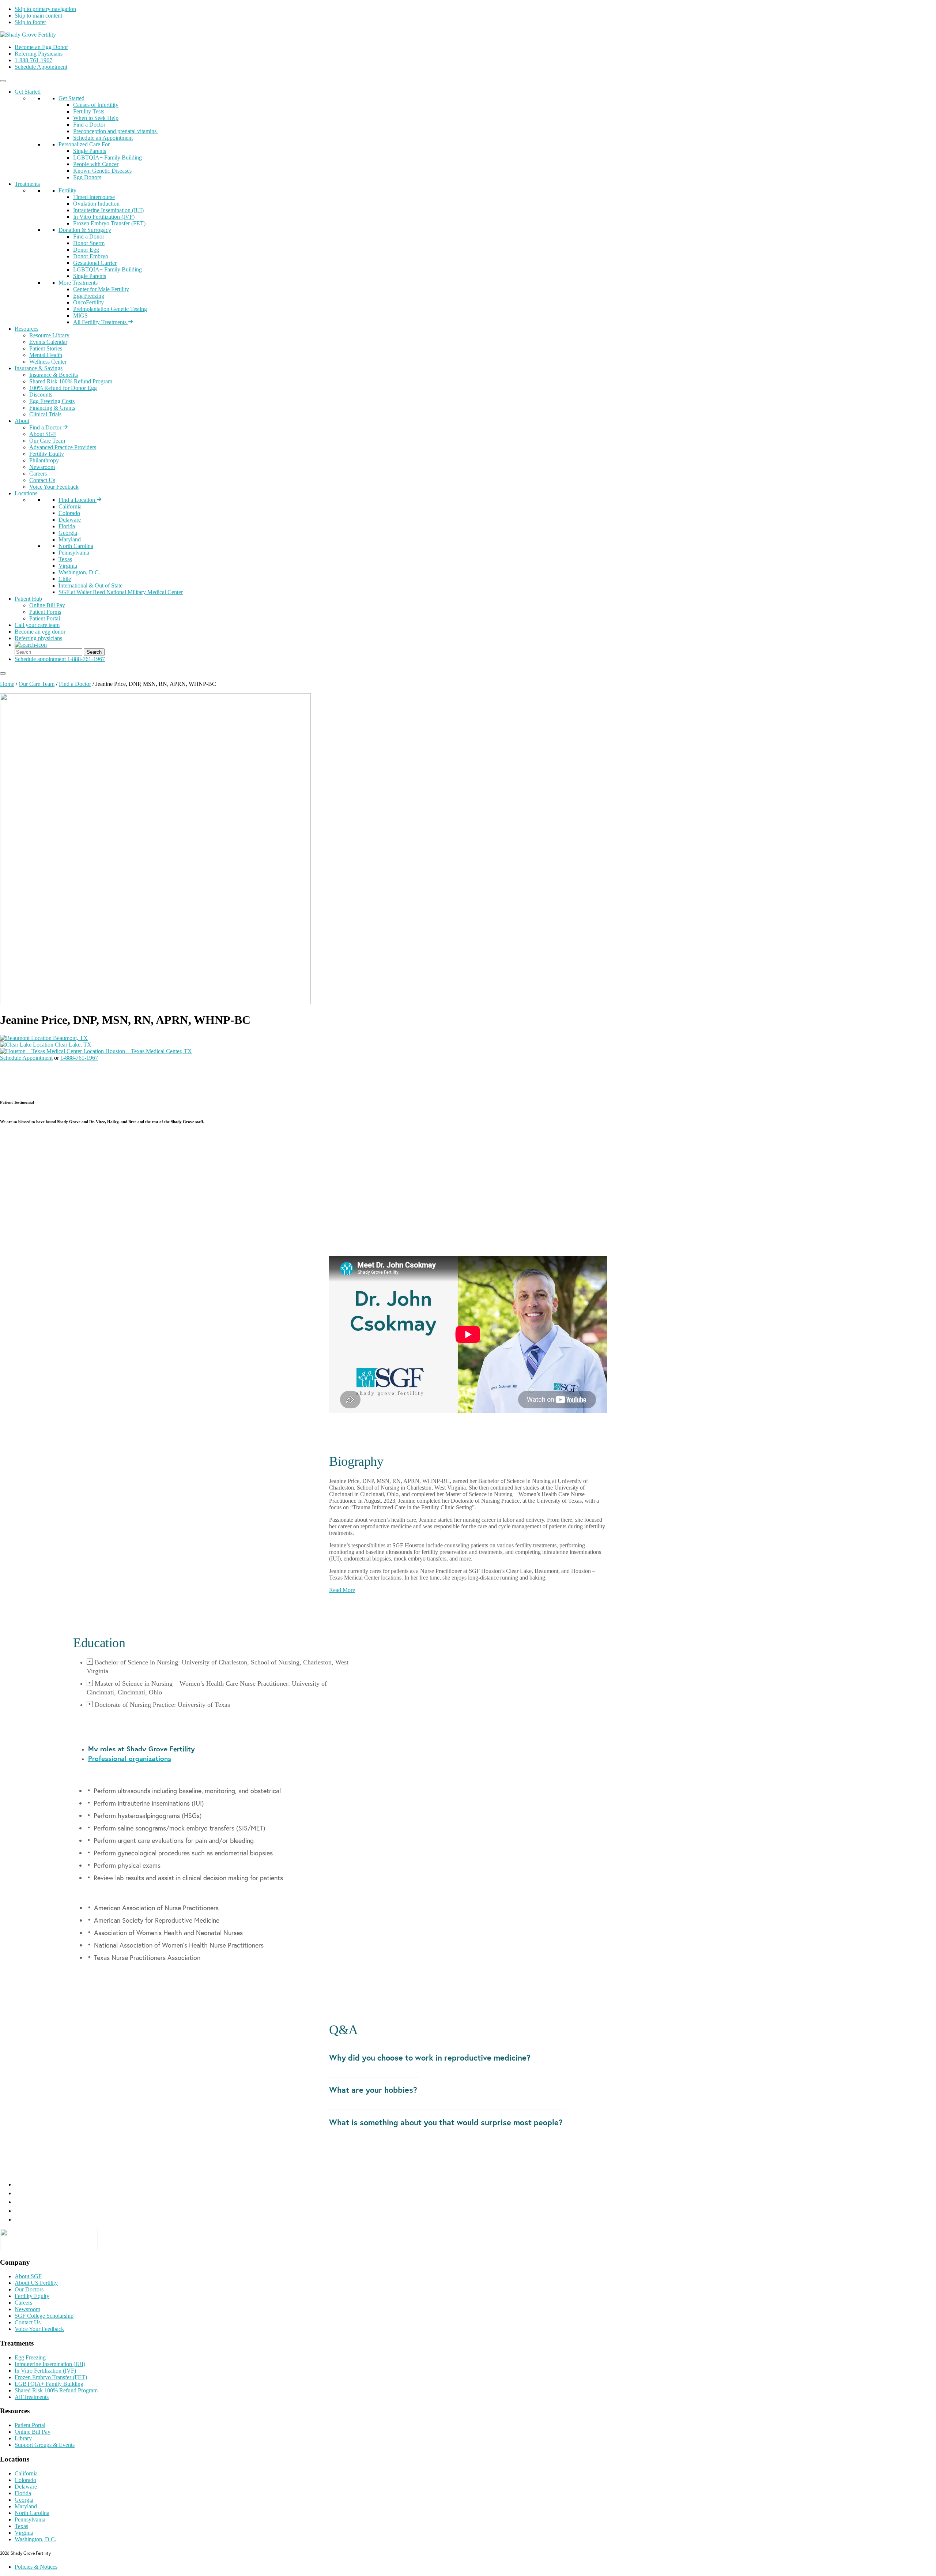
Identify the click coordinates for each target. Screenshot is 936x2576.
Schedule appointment (40, 659)
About (22, 421)
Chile (65, 579)
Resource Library (49, 335)
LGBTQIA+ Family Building (107, 157)
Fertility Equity (47, 454)
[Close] (3, 673)
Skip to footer (30, 22)
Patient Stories (46, 348)
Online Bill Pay (47, 605)
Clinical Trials (45, 414)
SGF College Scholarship (44, 2316)
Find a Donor (89, 236)
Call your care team (37, 625)
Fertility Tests (89, 111)
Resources (27, 329)
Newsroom (42, 467)
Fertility (67, 190)
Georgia (68, 533)
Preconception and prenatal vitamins (116, 131)
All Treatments (32, 2397)
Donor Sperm (89, 243)
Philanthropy (44, 460)
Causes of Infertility (96, 105)
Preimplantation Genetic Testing (110, 309)
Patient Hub (28, 599)
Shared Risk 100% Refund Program (71, 381)
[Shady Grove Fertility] (49, 2248)
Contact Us (42, 480)
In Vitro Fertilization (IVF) (104, 217)
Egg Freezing (89, 296)
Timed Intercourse (94, 197)
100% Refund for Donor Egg (63, 388)
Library (23, 2438)
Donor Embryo (91, 256)
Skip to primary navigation (45, 9)
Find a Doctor (89, 125)
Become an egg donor (40, 632)
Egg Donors (87, 177)
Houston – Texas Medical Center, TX (148, 1051)
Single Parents (90, 151)
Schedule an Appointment (103, 138)
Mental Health (46, 355)
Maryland (70, 539)
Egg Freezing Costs (52, 401)
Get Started (28, 92)
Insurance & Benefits (54, 375)
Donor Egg (86, 250)
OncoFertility (88, 302)
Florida (67, 526)
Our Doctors (29, 2289)
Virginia (68, 566)
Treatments (27, 184)
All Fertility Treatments (101, 322)
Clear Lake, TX (72, 1045)
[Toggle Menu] (3, 81)
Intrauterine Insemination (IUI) (108, 210)
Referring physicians (38, 638)
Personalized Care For (84, 144)
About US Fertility (36, 2283)
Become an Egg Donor (41, 47)
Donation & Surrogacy (85, 230)
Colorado (69, 513)
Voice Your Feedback (54, 487)
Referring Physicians (39, 54)
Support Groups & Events (45, 2445)
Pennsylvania (74, 553)
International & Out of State (90, 585)
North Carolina (76, 546)
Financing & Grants (52, 408)
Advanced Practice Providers (63, 447)
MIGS (80, 316)
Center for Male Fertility (101, 289)
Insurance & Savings (39, 368)
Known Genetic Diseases (102, 171)
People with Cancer (96, 164)
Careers (38, 474)
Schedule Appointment (41, 67)
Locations (26, 493)
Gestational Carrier (95, 263)
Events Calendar (48, 342)
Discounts (41, 395)
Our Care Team (47, 441)
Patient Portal (45, 618)
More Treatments (78, 283)
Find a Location (78, 500)
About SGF (43, 434)
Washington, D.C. (79, 572)
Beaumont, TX (70, 1038)
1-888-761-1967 (33, 60)
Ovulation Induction (96, 204)
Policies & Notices (36, 2567)
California (70, 506)
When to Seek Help (96, 118)
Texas (65, 559)
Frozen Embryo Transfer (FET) (109, 223)
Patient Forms (45, 612)
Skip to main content (38, 16)
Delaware (70, 520)
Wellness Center (48, 362)
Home (7, 684)
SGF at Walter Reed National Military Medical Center (121, 592)
